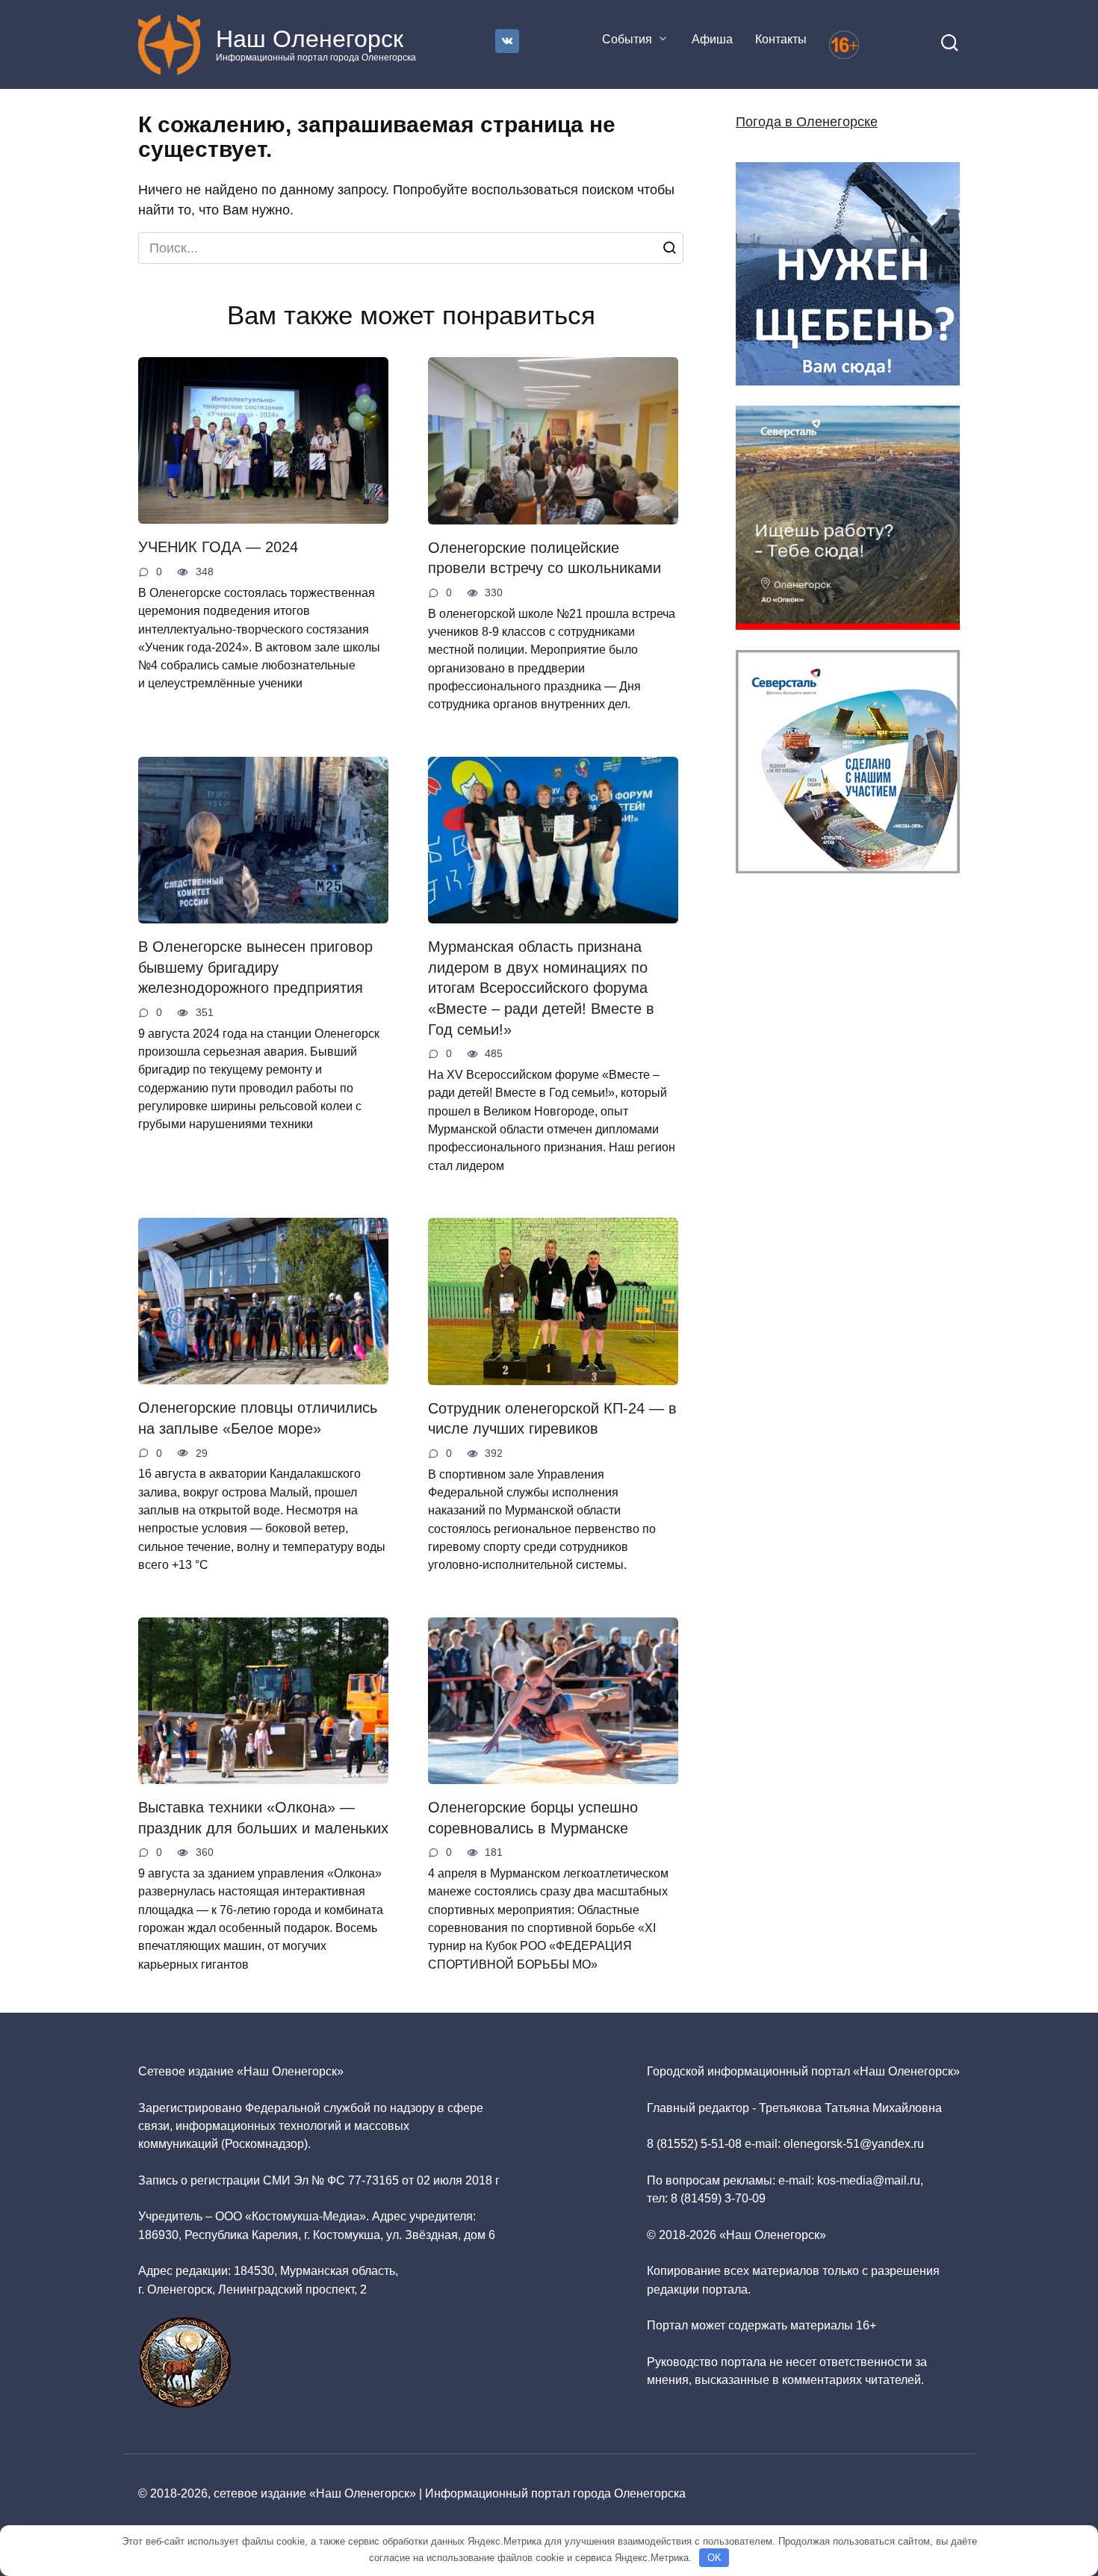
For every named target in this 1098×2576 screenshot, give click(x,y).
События (627, 39)
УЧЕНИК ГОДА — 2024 (218, 547)
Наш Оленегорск (310, 39)
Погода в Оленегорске (807, 122)
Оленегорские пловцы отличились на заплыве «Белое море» (258, 1418)
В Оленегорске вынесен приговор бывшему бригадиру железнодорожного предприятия (255, 967)
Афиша (712, 39)
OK (714, 2558)
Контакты (781, 39)
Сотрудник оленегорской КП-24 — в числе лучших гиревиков (552, 1419)
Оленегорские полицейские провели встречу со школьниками (545, 558)
